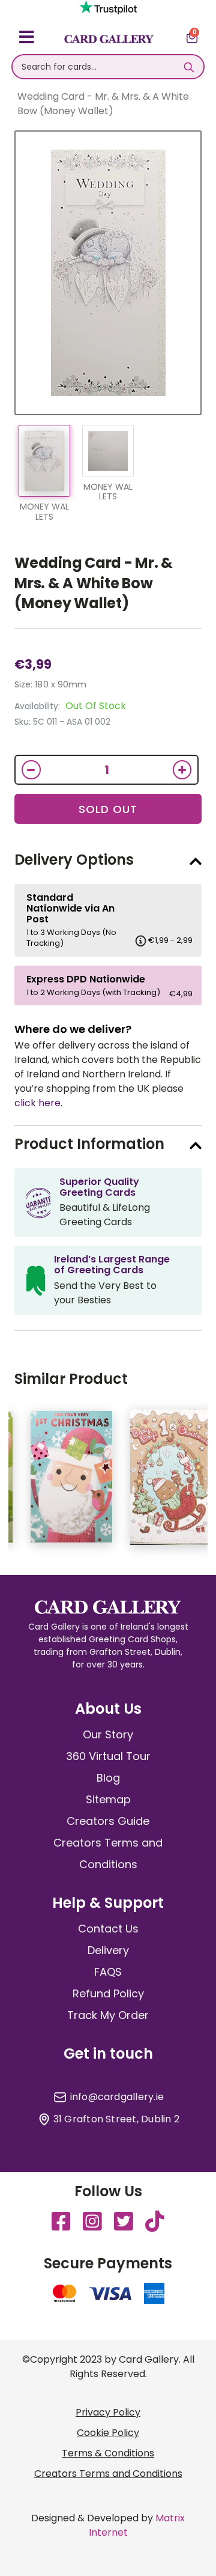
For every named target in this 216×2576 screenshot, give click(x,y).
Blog (108, 1778)
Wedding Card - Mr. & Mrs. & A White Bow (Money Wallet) (94, 583)
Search (189, 67)
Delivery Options (74, 860)
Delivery (108, 1950)
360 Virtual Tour (108, 1756)
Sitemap (108, 1799)
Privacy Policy (108, 2412)
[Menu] (27, 39)
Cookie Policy (108, 2433)
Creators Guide (108, 1821)
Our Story (108, 1734)
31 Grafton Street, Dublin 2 (116, 2119)
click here (37, 1103)
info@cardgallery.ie (117, 2097)
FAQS (108, 1972)
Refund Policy (108, 1993)
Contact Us (108, 1929)
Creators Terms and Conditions (108, 2474)
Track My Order (108, 2015)
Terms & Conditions (108, 2453)
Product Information (89, 1144)
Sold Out (108, 809)
